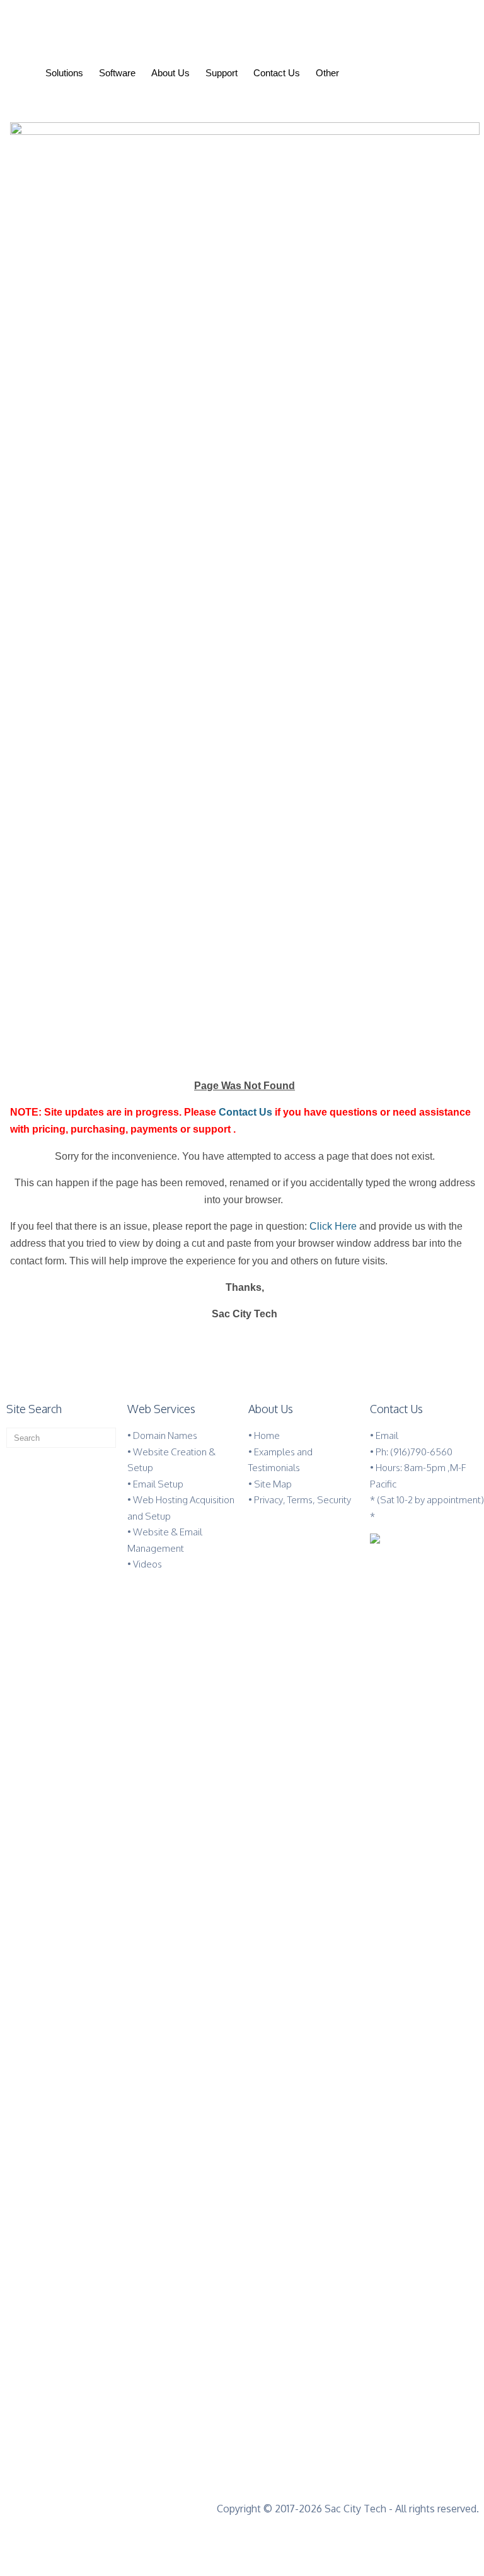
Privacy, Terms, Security (302, 1500)
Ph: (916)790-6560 (414, 1452)
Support (222, 73)
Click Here (332, 1226)
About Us (170, 73)
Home (267, 1435)
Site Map (273, 1484)
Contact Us (277, 73)
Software (117, 73)
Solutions (64, 73)
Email (387, 1435)
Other (327, 73)
